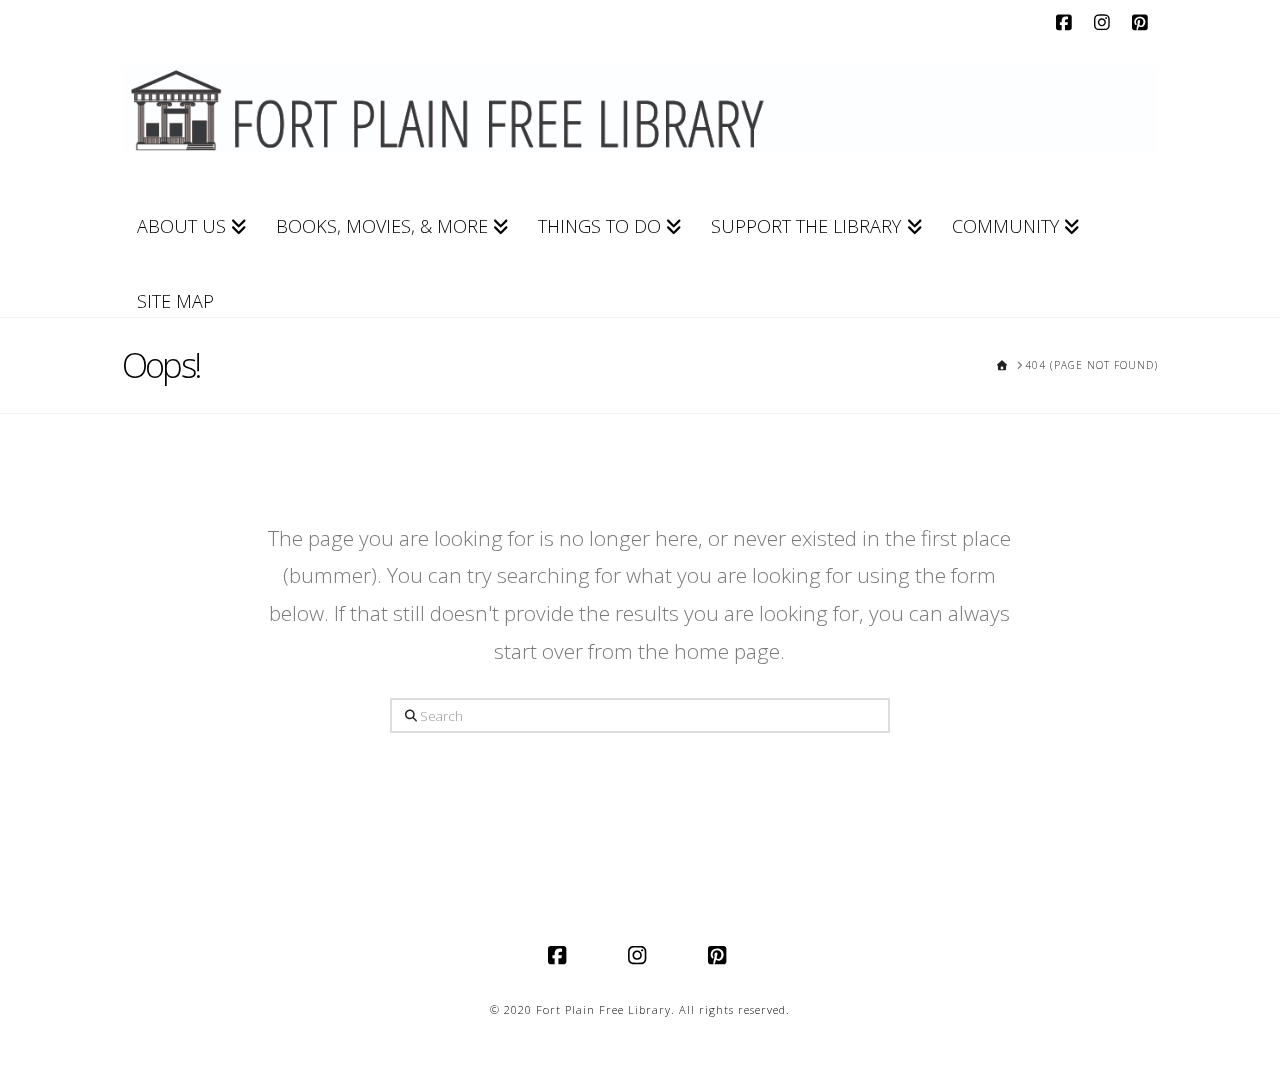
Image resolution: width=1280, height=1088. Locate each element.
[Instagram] (1104, 22)
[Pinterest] (1142, 22)
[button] (1261, 19)
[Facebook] (1066, 22)
